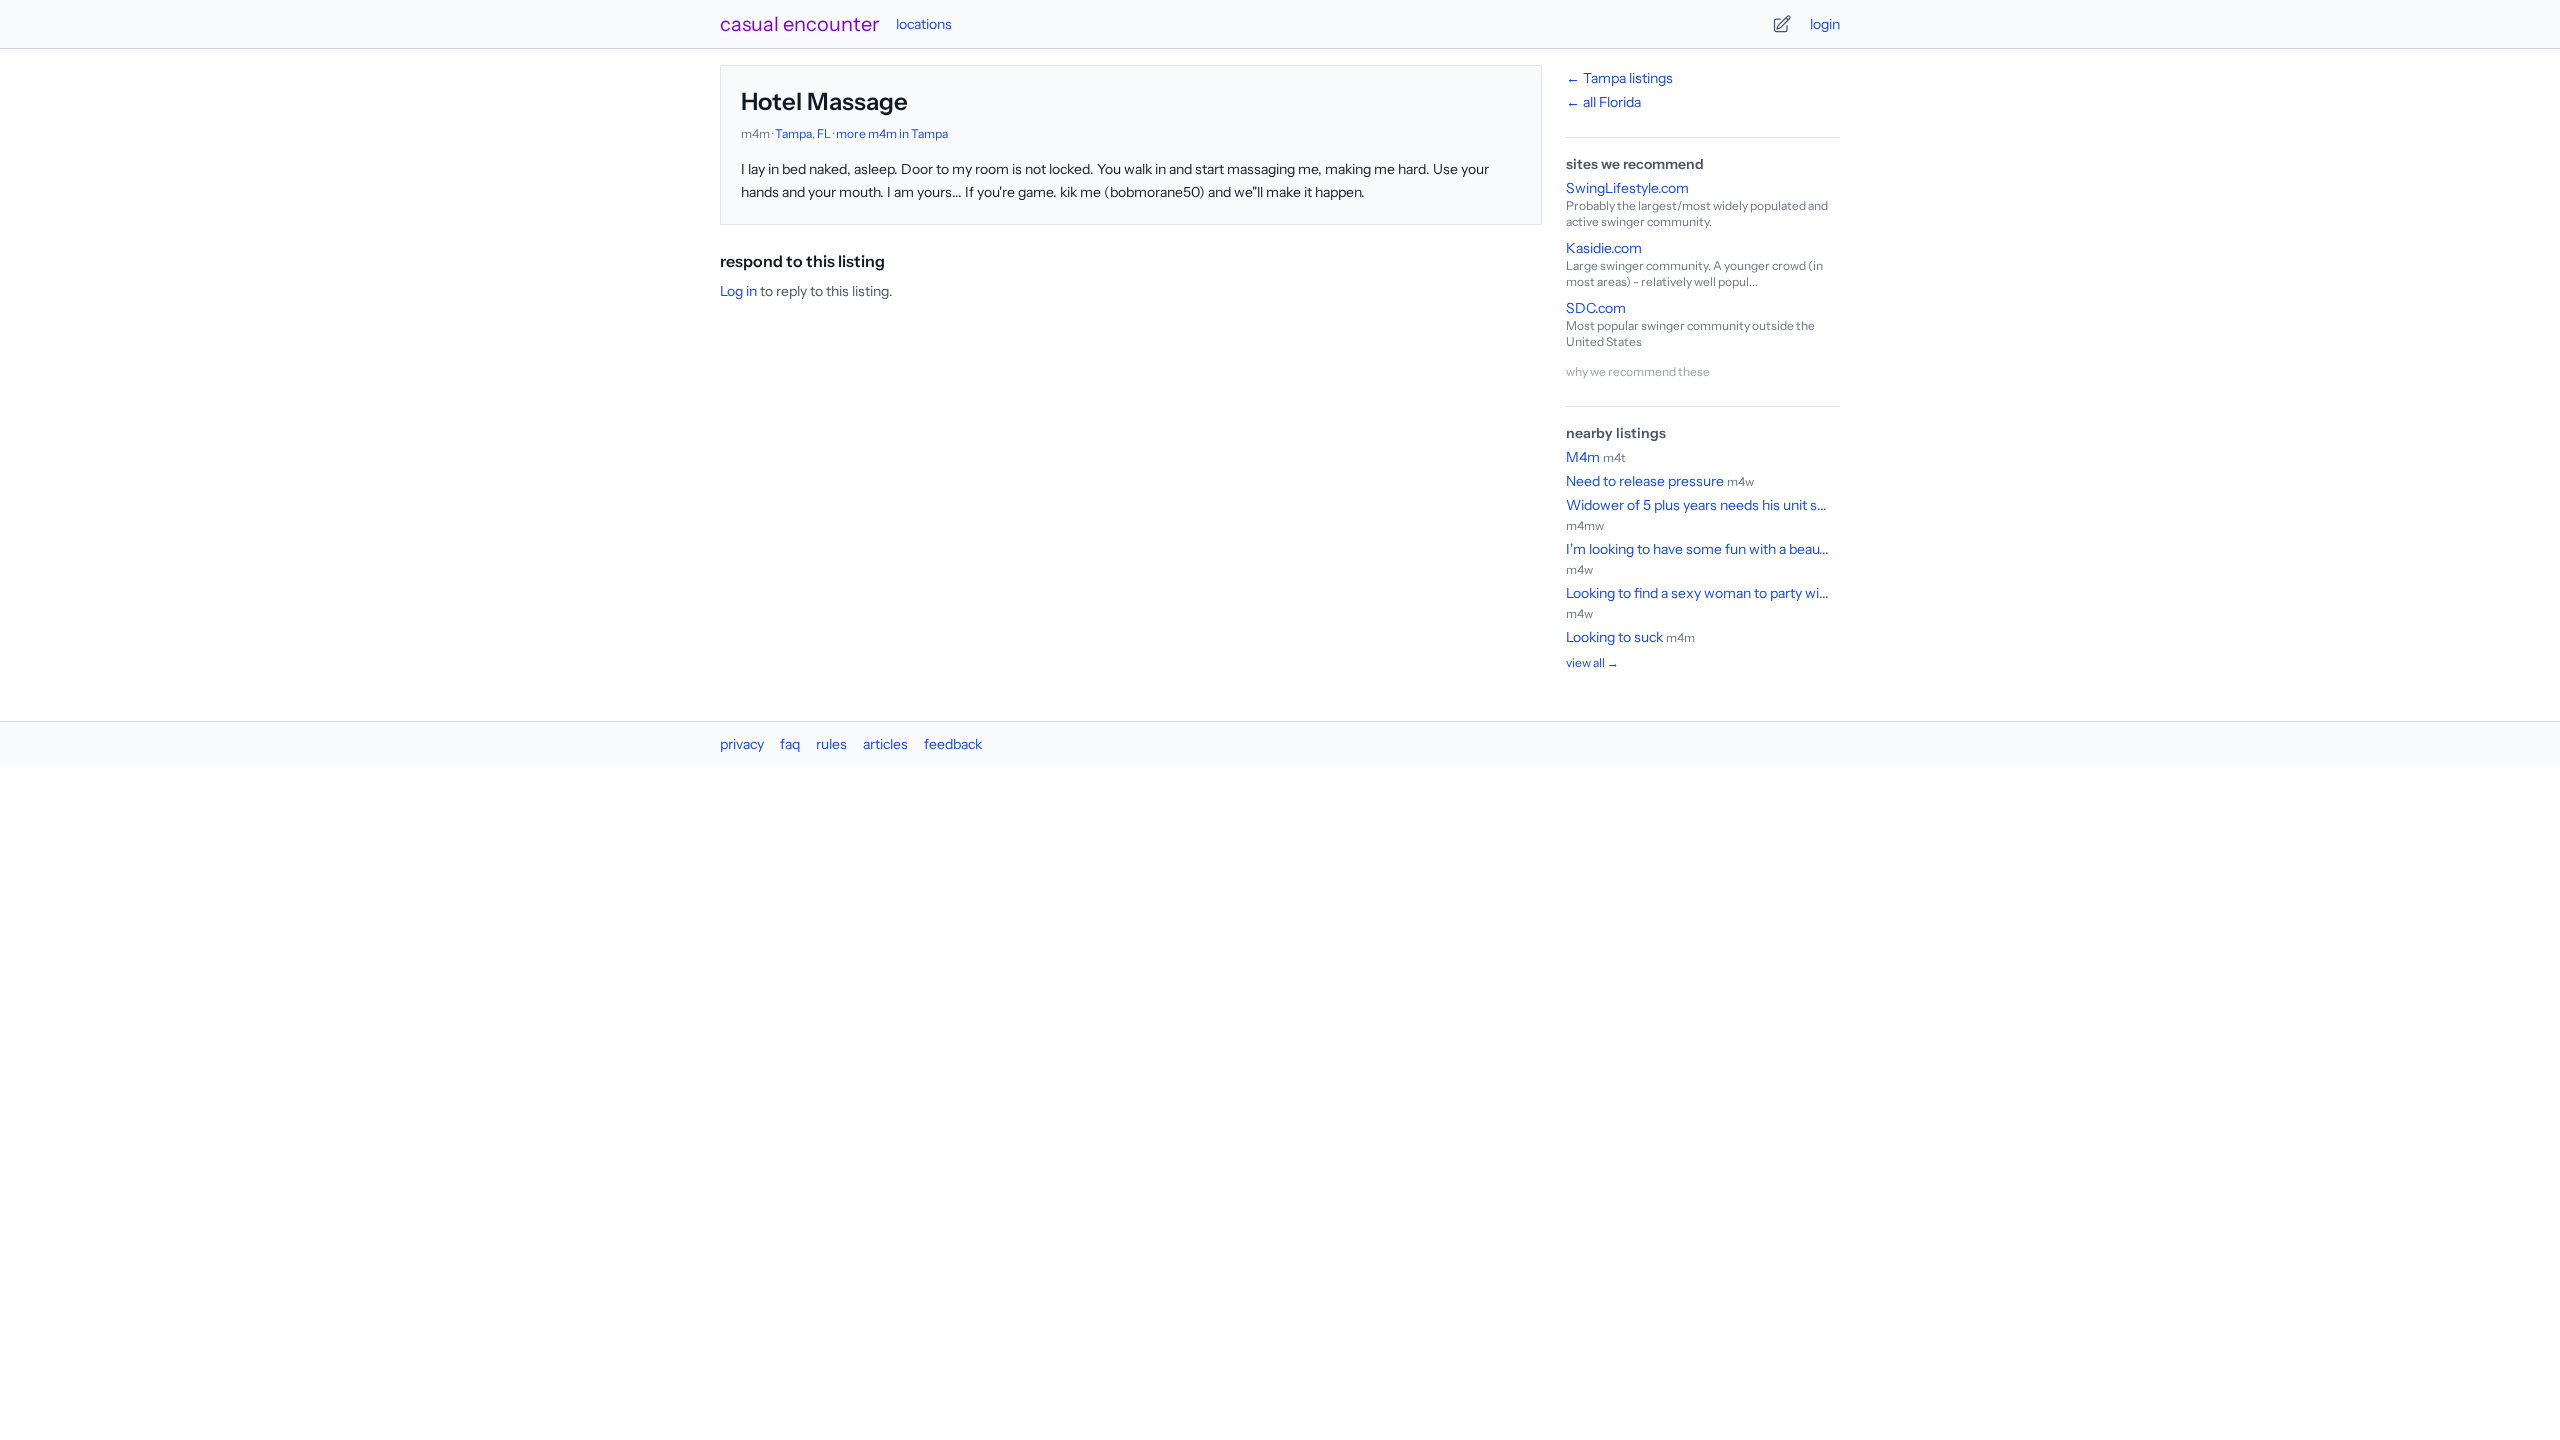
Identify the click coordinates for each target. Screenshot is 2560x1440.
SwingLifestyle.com (1627, 188)
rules (831, 744)
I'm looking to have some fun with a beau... (1697, 549)
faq (790, 744)
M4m (1583, 457)
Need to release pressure (1645, 481)
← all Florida (1603, 102)
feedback (953, 744)
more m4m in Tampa (892, 133)
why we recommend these (1638, 371)
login (1825, 24)
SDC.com (1596, 308)
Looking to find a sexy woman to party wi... (1697, 593)
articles (885, 744)
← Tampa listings (1619, 78)
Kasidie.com (1604, 248)
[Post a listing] (1782, 24)
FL (824, 133)
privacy (742, 744)
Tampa (793, 133)
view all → (1592, 662)
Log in (738, 291)
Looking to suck (1614, 637)
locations (924, 24)
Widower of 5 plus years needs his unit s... (1696, 505)
